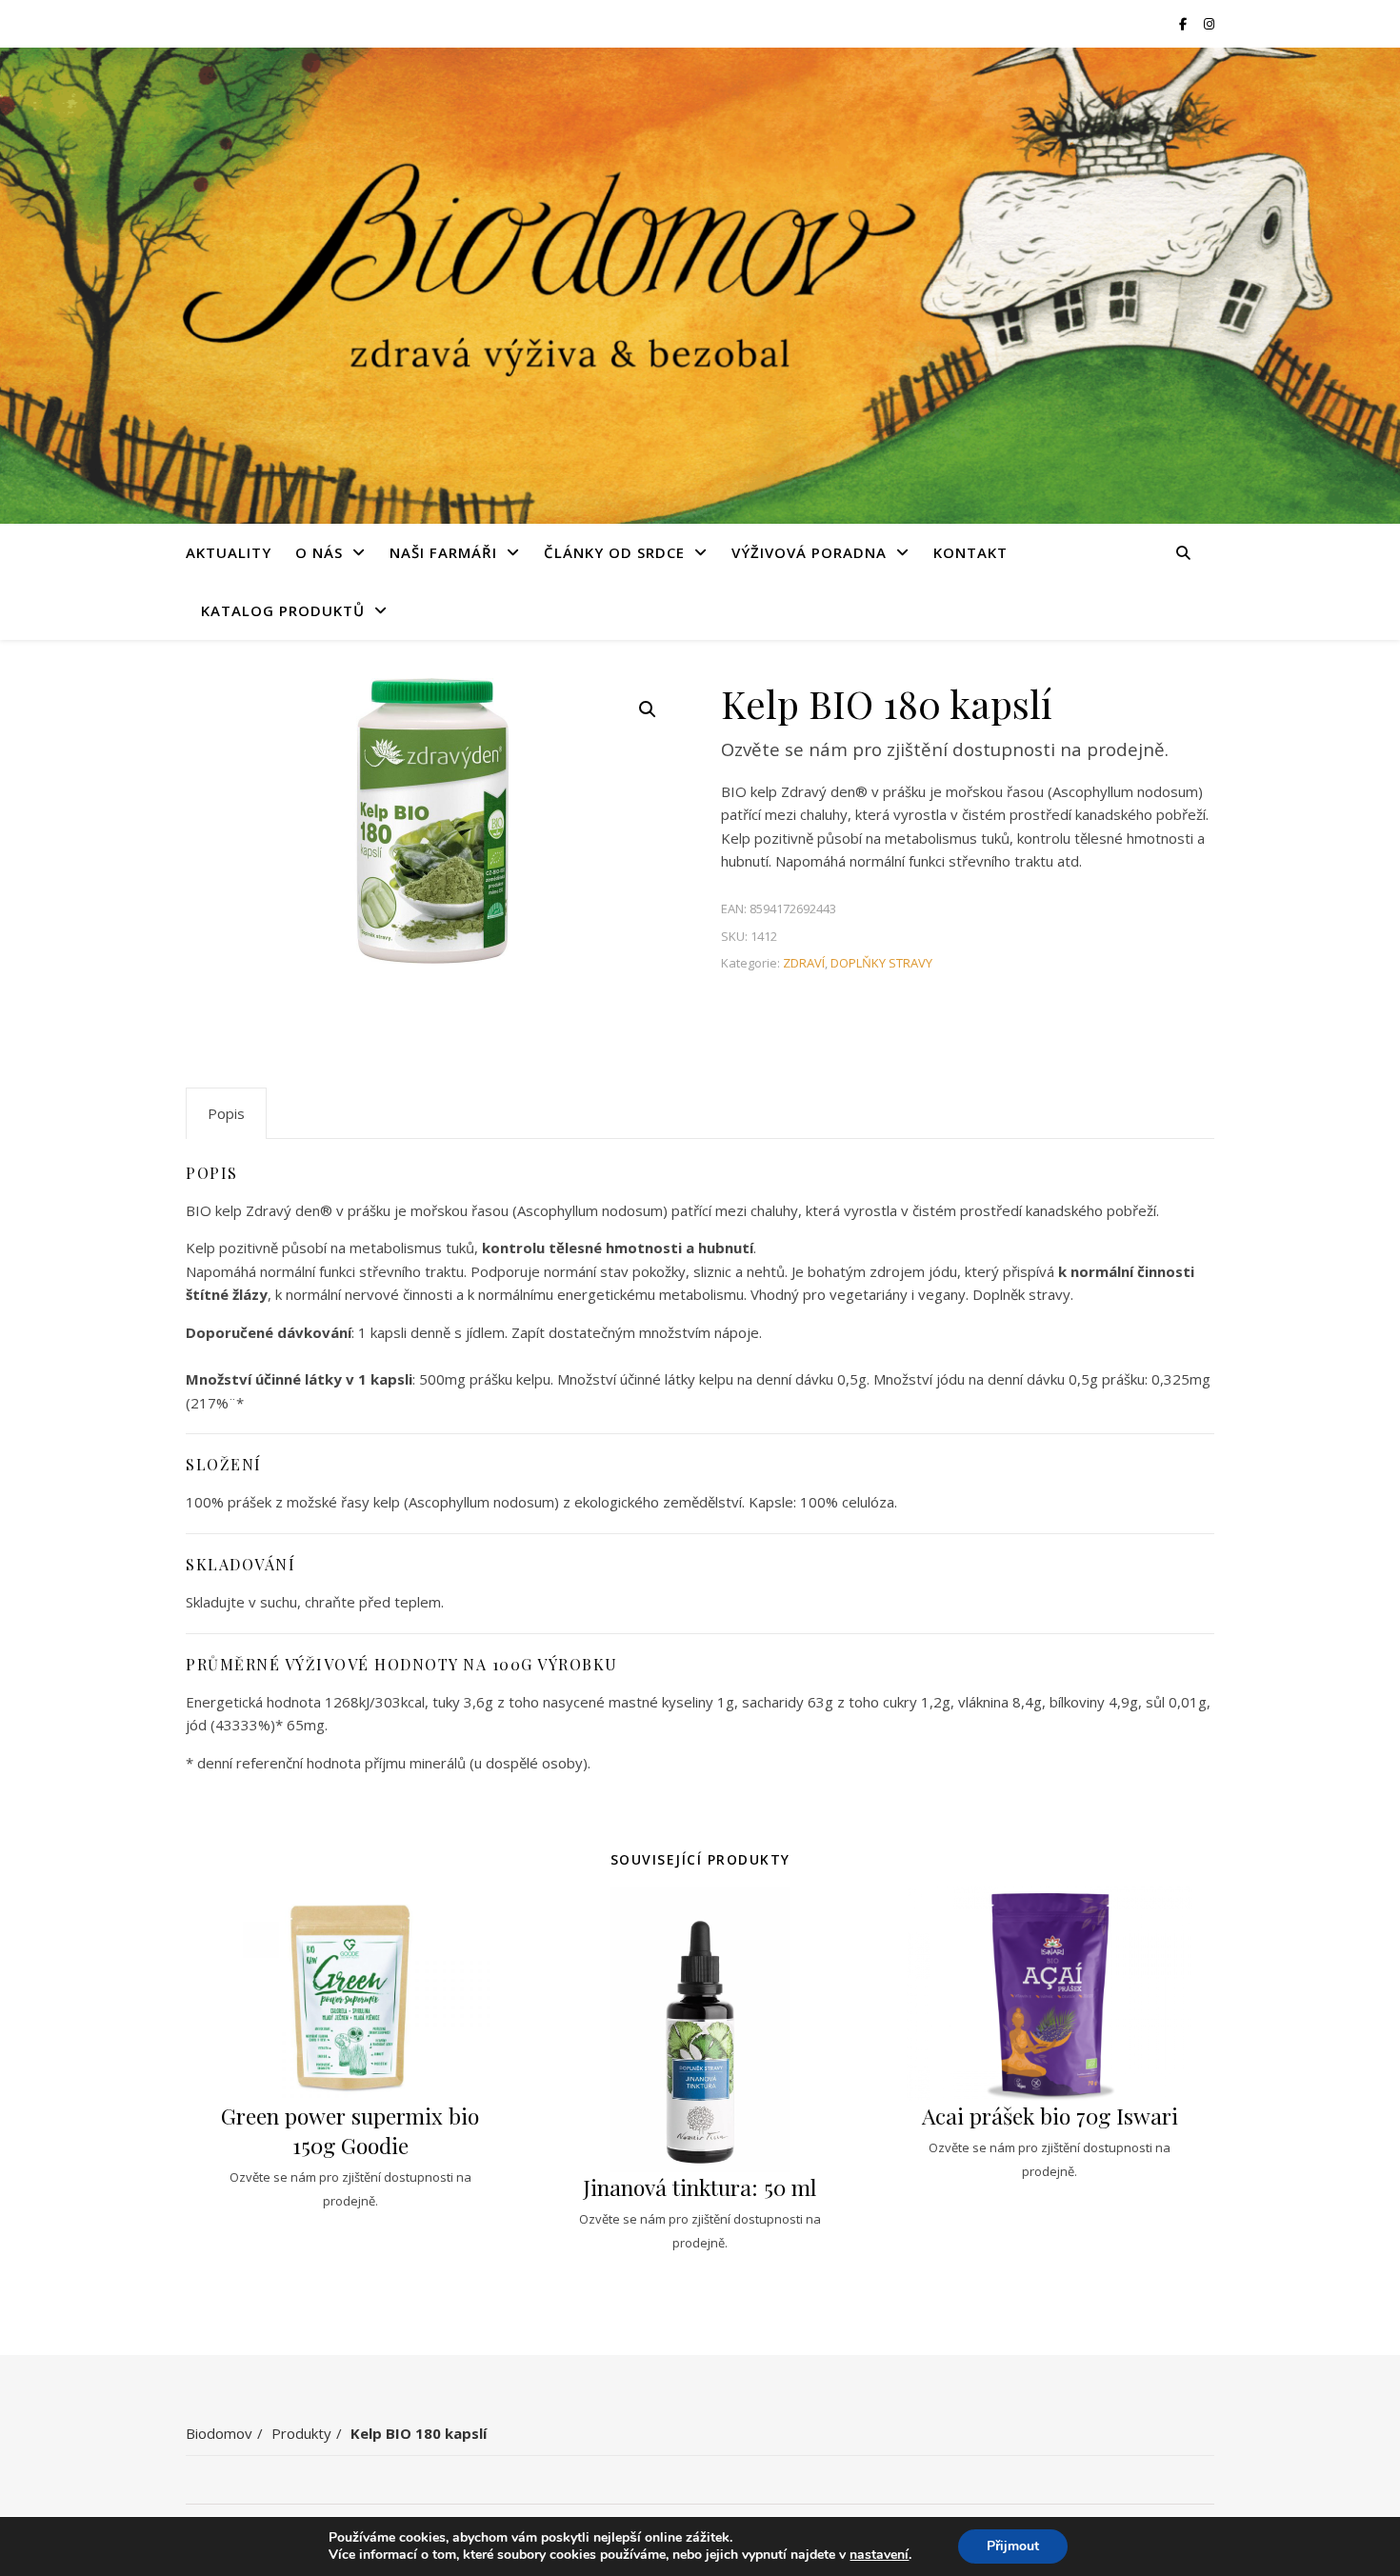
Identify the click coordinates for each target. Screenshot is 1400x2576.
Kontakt (970, 552)
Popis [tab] (226, 1113)
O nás (319, 552)
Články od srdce (614, 552)
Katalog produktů (283, 610)
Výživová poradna (809, 552)
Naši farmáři (443, 552)
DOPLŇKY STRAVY (881, 963)
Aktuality (229, 552)
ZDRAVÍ (804, 963)
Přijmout (1013, 2546)
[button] (648, 709)
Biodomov (219, 2433)
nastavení (879, 2555)
